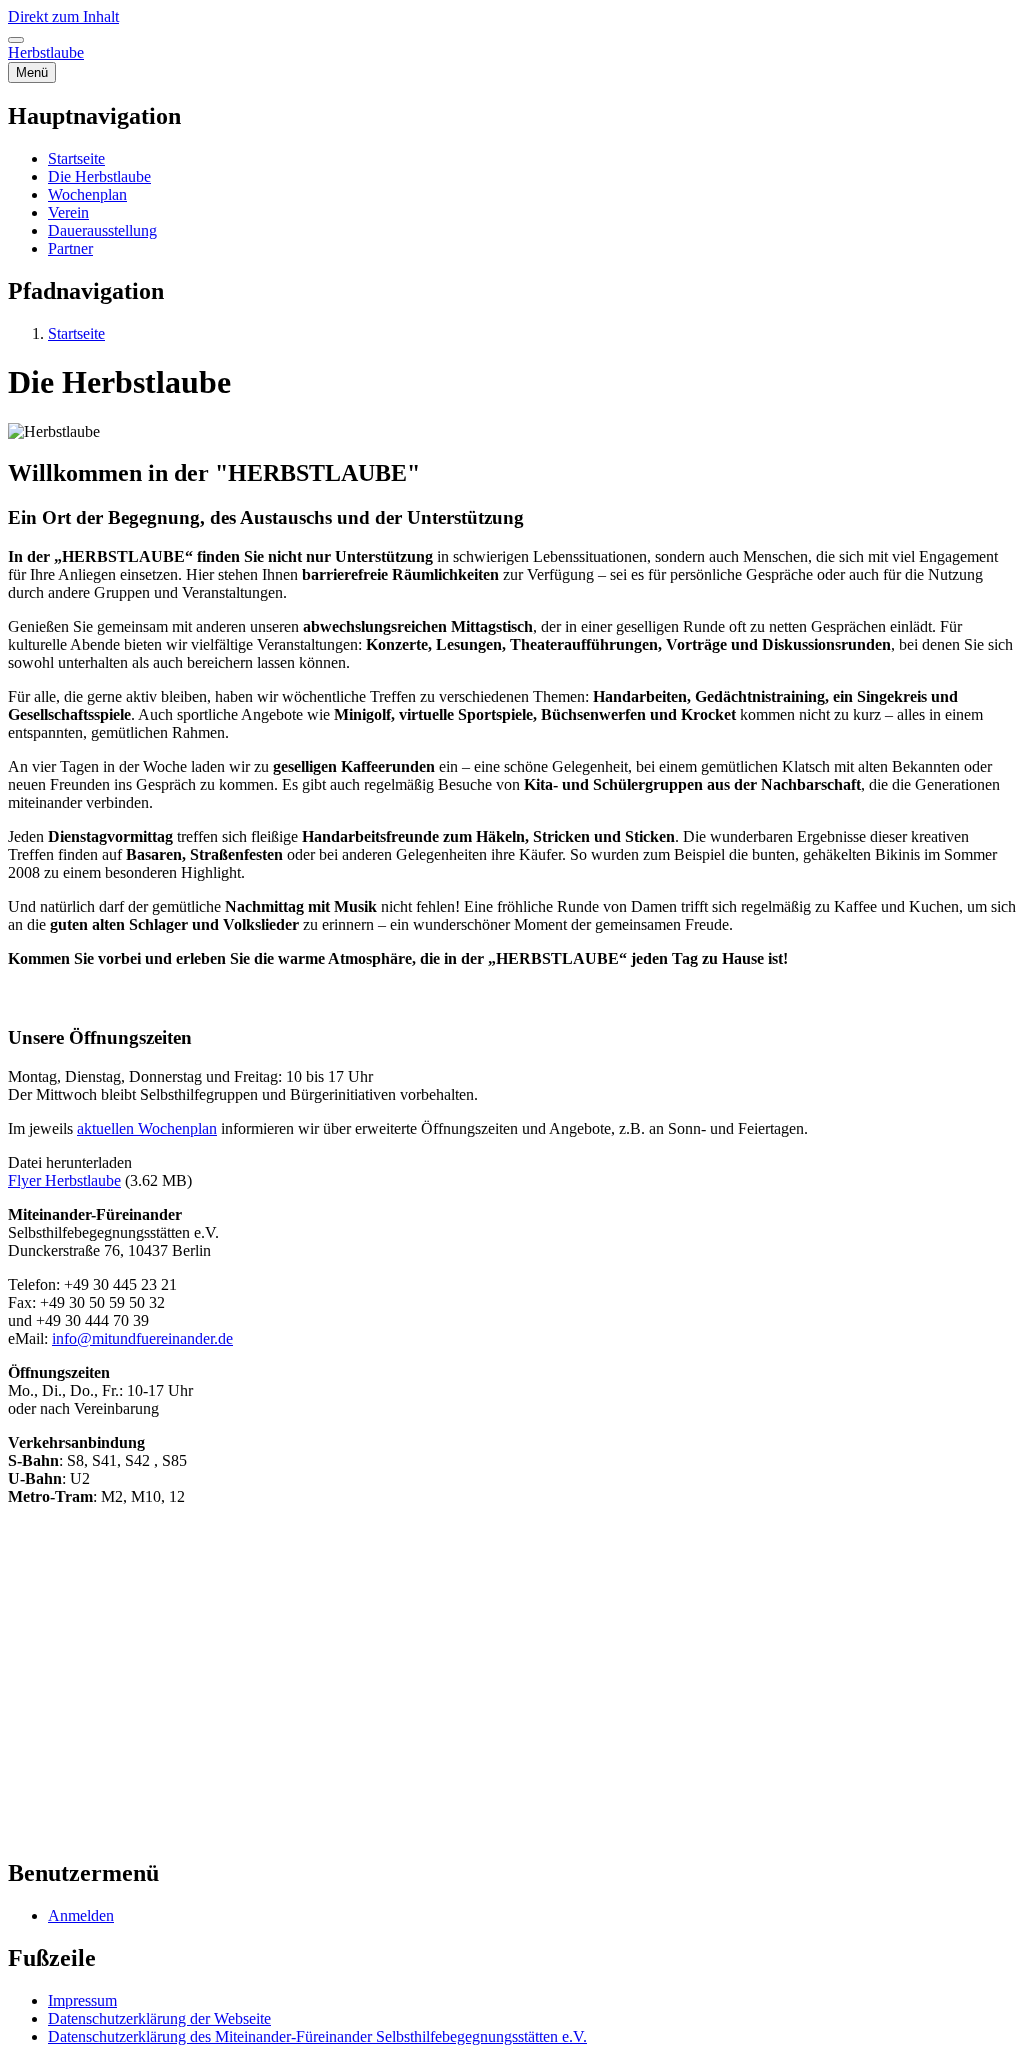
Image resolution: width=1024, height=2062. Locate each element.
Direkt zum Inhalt (63, 16)
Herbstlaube (46, 52)
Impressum (82, 2000)
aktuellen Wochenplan (147, 1128)
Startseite (76, 333)
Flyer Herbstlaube (64, 1180)
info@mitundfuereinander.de (142, 1338)
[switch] (16, 40)
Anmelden (81, 1915)
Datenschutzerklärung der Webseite (159, 2018)
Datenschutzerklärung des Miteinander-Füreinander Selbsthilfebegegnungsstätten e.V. (317, 2036)
